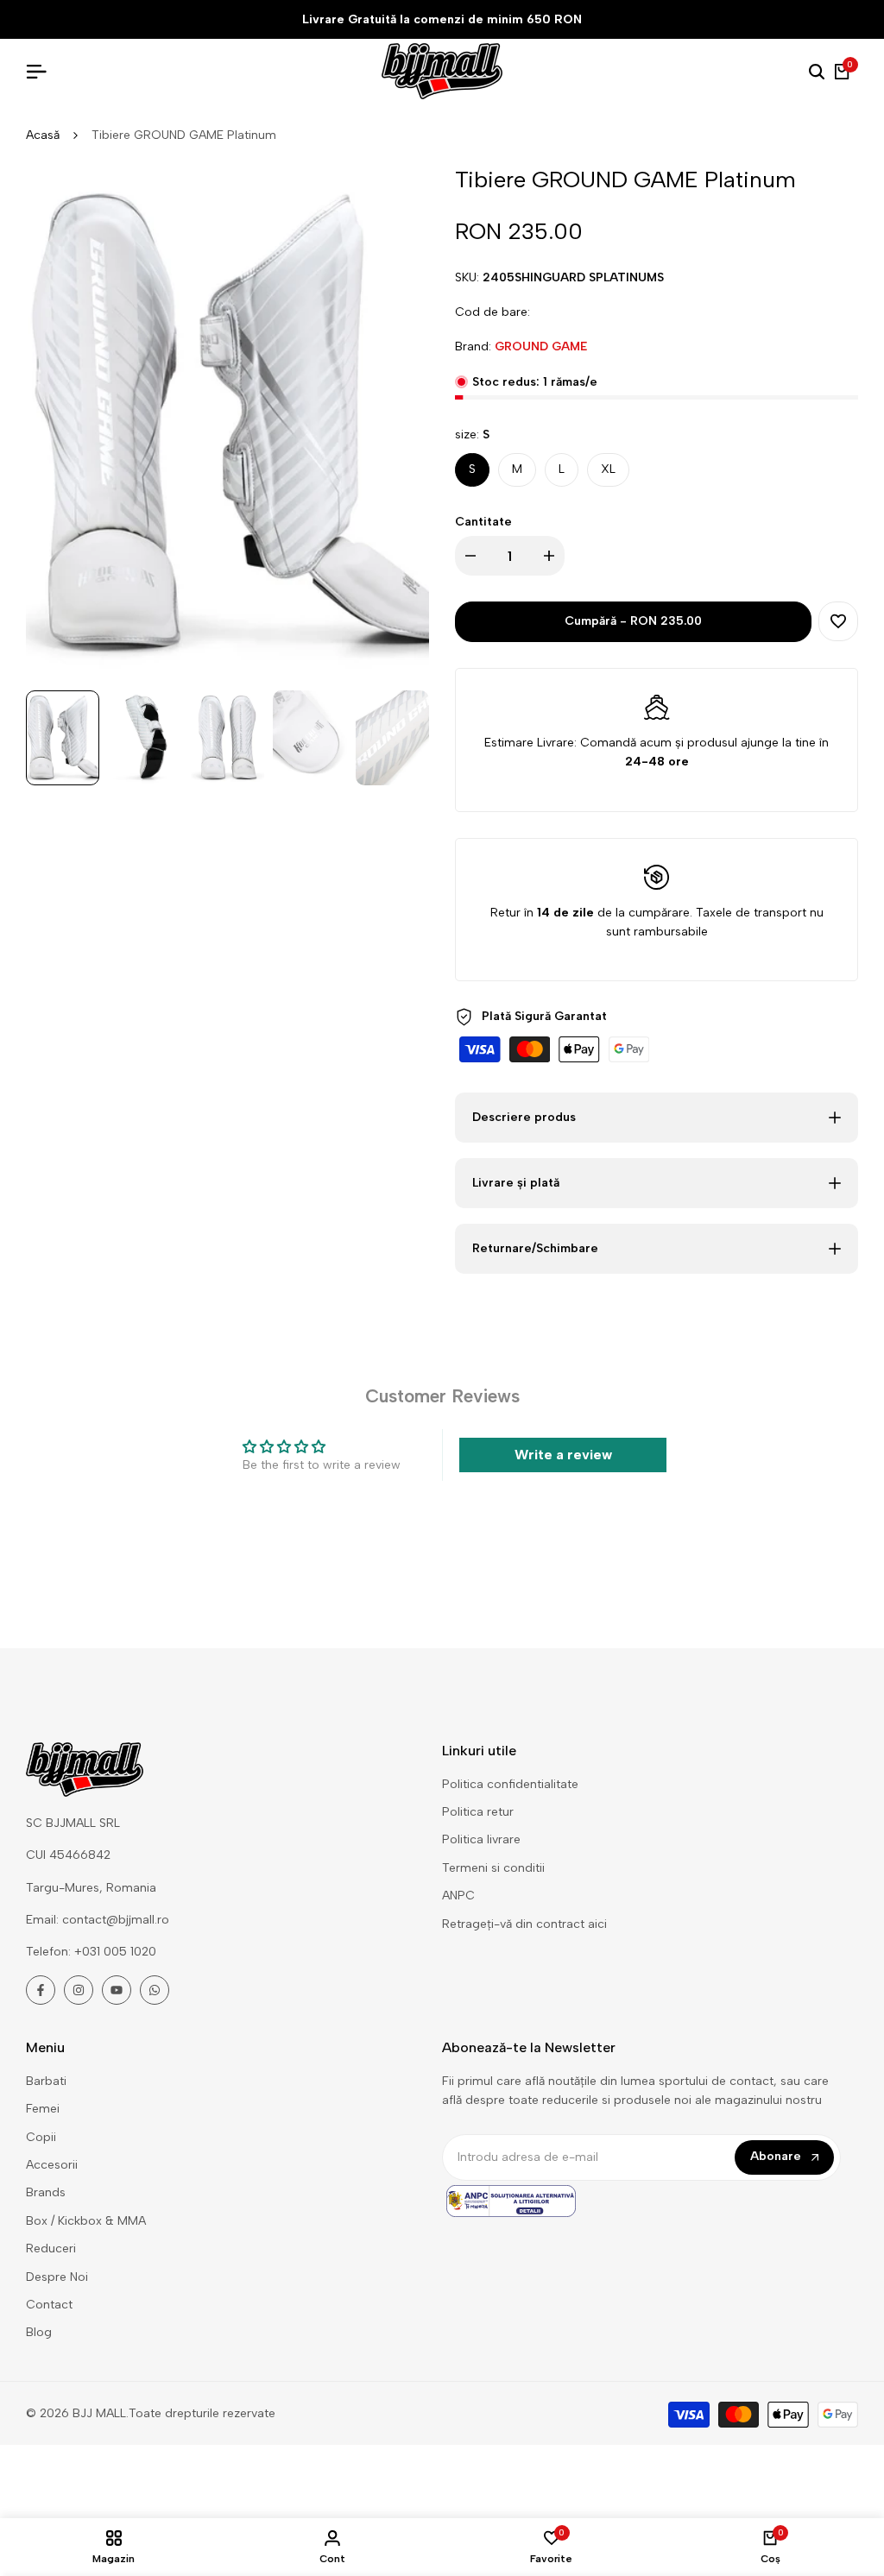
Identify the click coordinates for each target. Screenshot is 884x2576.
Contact (49, 2305)
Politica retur (478, 1812)
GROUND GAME (541, 346)
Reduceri (51, 2248)
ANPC (458, 1896)
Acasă (43, 135)
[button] (838, 621)
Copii (41, 2137)
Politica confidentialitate (510, 1784)
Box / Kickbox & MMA (86, 2221)
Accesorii (52, 2165)
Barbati (46, 2081)
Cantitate (483, 522)
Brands (46, 2192)
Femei (43, 2109)
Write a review (563, 1455)
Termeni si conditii (493, 1868)
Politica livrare (481, 1839)
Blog (39, 2332)
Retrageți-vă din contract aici (524, 1924)
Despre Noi (57, 2277)
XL (608, 469)
